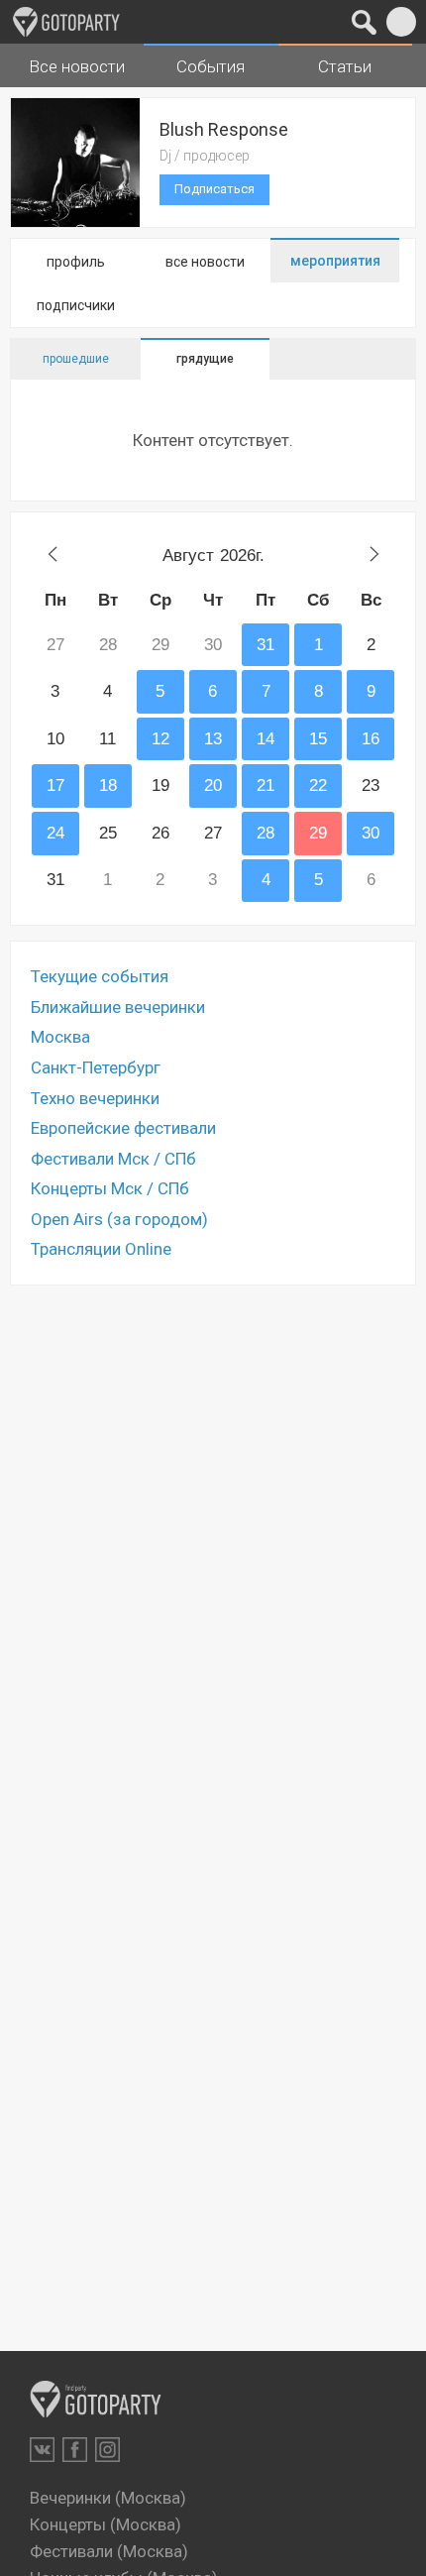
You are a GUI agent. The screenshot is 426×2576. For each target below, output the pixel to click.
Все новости (77, 66)
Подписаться (214, 189)
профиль (76, 262)
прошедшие (76, 359)
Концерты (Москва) (106, 2524)
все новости (205, 262)
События (211, 66)
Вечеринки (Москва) (108, 2498)
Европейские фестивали (123, 1128)
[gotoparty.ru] (66, 22)
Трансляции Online (101, 1249)
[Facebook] (75, 2450)
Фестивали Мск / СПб (113, 1159)
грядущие (205, 359)
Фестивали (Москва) (109, 2551)
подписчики (76, 305)
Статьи (345, 66)
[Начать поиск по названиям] (364, 22)
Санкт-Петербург (96, 1067)
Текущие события (100, 976)
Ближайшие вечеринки (118, 1007)
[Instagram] (107, 2450)
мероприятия (335, 261)
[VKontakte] (42, 2450)
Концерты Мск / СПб (110, 1188)
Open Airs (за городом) (119, 1219)
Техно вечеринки (95, 1098)
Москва (60, 1037)
